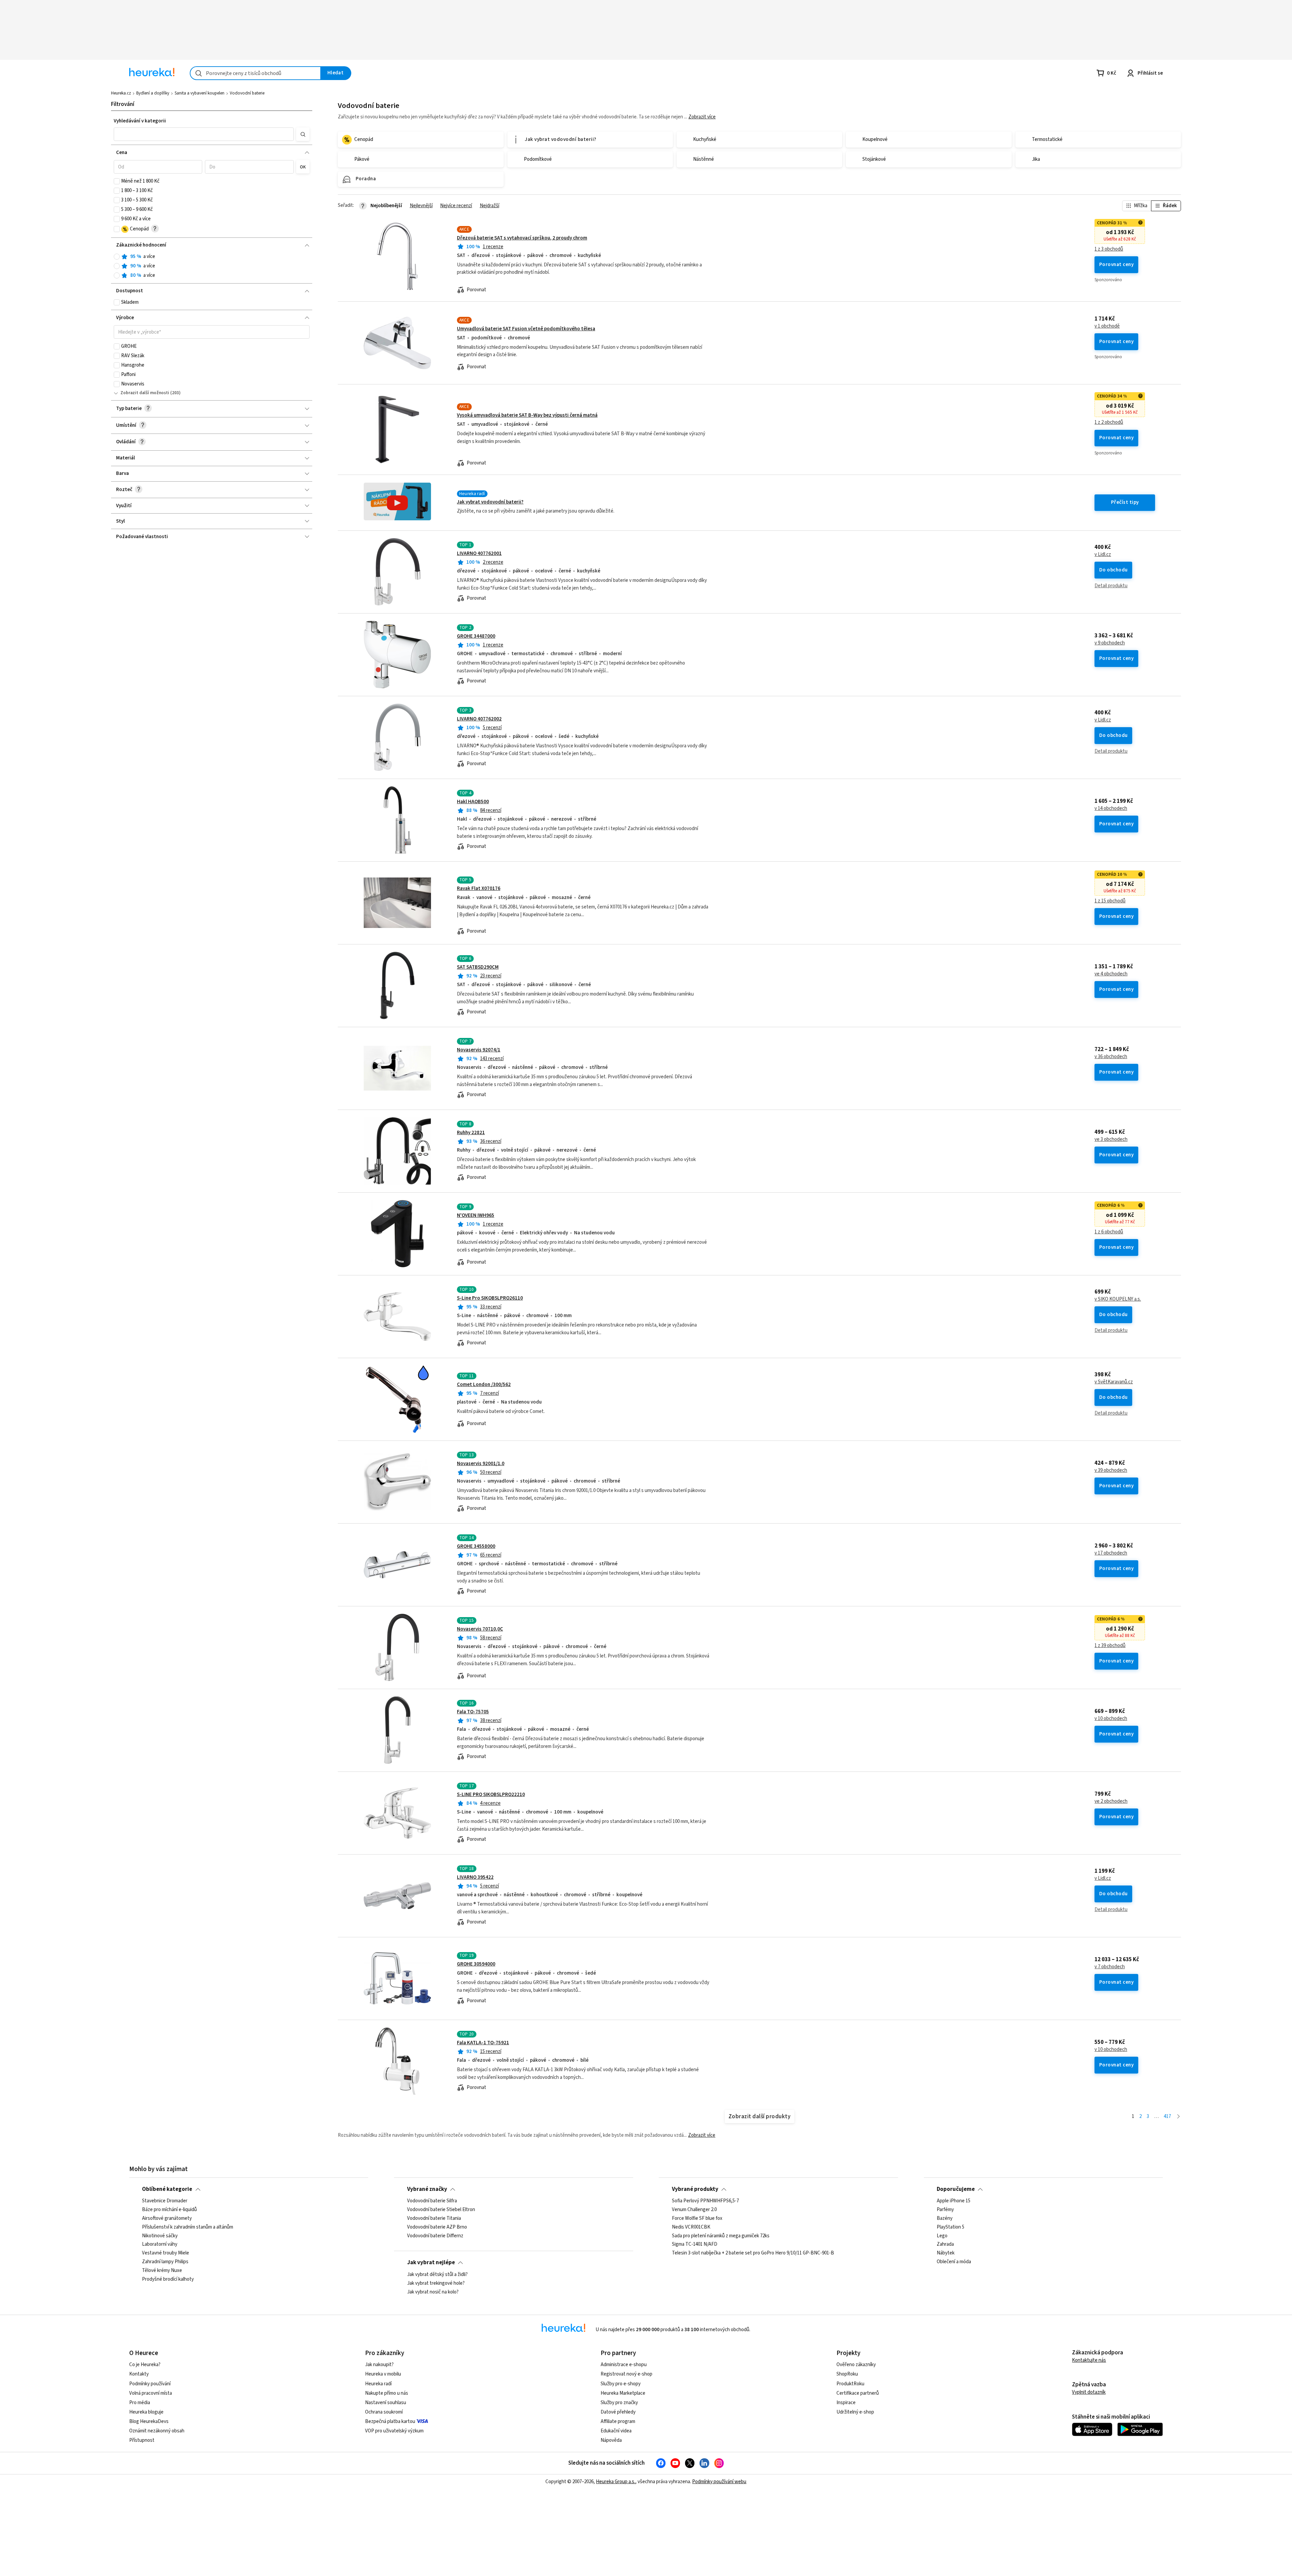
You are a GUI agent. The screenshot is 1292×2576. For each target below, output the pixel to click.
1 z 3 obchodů (1109, 249)
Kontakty (139, 2374)
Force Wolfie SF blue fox (697, 2218)
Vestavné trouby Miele (166, 2253)
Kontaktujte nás (1089, 2360)
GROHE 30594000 (476, 1964)
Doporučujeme (956, 2189)
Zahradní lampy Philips (165, 2262)
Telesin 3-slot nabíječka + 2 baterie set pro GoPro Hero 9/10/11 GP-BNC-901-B (753, 2253)
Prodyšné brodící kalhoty (168, 2279)
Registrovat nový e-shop (626, 2374)
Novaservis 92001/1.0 (481, 1464)
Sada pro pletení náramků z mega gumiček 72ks (721, 2236)
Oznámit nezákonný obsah (157, 2431)
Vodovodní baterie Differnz (435, 2236)
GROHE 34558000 (476, 1546)
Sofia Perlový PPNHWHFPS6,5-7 (705, 2201)
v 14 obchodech (1111, 809)
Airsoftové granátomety (167, 2218)
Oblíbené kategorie (167, 2189)
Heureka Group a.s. (616, 2482)
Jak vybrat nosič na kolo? (433, 2292)
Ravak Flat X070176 (479, 888)
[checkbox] (117, 181)
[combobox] (255, 73)
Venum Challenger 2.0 (694, 2210)
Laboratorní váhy (160, 2245)
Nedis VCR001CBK (691, 2227)
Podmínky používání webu (719, 2482)
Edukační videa (616, 2431)
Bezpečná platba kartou (390, 2421)
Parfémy (945, 2210)
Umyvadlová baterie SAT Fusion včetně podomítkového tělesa (526, 329)
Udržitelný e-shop (855, 2412)
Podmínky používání (150, 2384)
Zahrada (945, 2245)
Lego (942, 2236)
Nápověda (611, 2440)
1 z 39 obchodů (1110, 1646)
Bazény (945, 2218)
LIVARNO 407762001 (479, 553)
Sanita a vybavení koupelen (200, 93)
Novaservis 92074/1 (479, 1050)
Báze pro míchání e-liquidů (169, 2210)
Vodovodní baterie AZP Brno (437, 2227)
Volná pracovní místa (151, 2393)
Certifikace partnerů (858, 2393)
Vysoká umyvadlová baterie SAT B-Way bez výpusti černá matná (527, 415)
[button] (204, 134)
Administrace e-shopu (624, 2365)
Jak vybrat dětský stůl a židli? (437, 2275)
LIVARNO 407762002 (479, 719)
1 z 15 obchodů (1110, 901)
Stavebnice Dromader (165, 2201)
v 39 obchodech (1111, 1470)
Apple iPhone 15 (954, 2201)
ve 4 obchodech (1111, 974)
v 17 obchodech (1111, 1553)
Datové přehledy (618, 2412)
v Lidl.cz (1103, 555)
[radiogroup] (212, 266)
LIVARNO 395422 (475, 1877)
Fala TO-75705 (473, 1712)
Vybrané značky (427, 2189)
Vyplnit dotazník (1089, 2392)
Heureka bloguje (146, 2412)
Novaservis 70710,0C (480, 1629)
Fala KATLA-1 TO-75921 (483, 2043)
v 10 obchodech (1111, 1719)
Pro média (140, 2403)
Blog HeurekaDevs (149, 2421)
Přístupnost (142, 2440)
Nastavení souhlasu (386, 2403)
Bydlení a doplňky (153, 93)
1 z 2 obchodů (1109, 422)
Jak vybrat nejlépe (431, 2263)
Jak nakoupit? (379, 2365)
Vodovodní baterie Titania (434, 2218)
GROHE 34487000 (476, 636)
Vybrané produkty (695, 2189)
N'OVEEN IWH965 (476, 1215)
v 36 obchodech (1111, 1057)
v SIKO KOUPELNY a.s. (1118, 1299)
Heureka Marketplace (623, 2393)
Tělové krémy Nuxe (162, 2271)
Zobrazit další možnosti (145, 393)
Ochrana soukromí (384, 2412)
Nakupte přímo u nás (387, 2393)
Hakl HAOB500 (473, 802)
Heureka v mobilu (383, 2374)
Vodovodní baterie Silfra (432, 2201)
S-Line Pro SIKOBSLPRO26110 (490, 1298)
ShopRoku (847, 2374)
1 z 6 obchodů (1109, 1232)
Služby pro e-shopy (621, 2384)
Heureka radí (378, 2384)
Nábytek (946, 2253)
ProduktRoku (850, 2384)
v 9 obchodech (1110, 643)
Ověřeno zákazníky (856, 2365)
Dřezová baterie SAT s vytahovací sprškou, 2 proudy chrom (522, 238)
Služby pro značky (619, 2403)
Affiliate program (618, 2421)
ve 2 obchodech (1111, 1801)
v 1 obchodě (1107, 326)
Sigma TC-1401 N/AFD (695, 2245)
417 (1167, 2116)
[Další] (1178, 2117)
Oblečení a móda (954, 2262)
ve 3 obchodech (1111, 1140)
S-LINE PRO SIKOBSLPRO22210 (491, 1795)
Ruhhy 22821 (471, 1133)
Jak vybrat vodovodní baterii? (490, 502)
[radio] (117, 257)
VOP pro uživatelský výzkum (394, 2431)
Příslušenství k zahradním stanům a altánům (188, 2227)
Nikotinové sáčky (160, 2236)
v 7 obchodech (1110, 1967)
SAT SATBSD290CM (478, 967)
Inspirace (846, 2403)
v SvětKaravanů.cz (1114, 1382)
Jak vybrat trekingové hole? (436, 2283)
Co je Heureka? (145, 2365)
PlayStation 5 (950, 2227)
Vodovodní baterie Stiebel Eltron (441, 2210)
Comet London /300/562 (484, 1385)
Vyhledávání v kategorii (140, 121)
